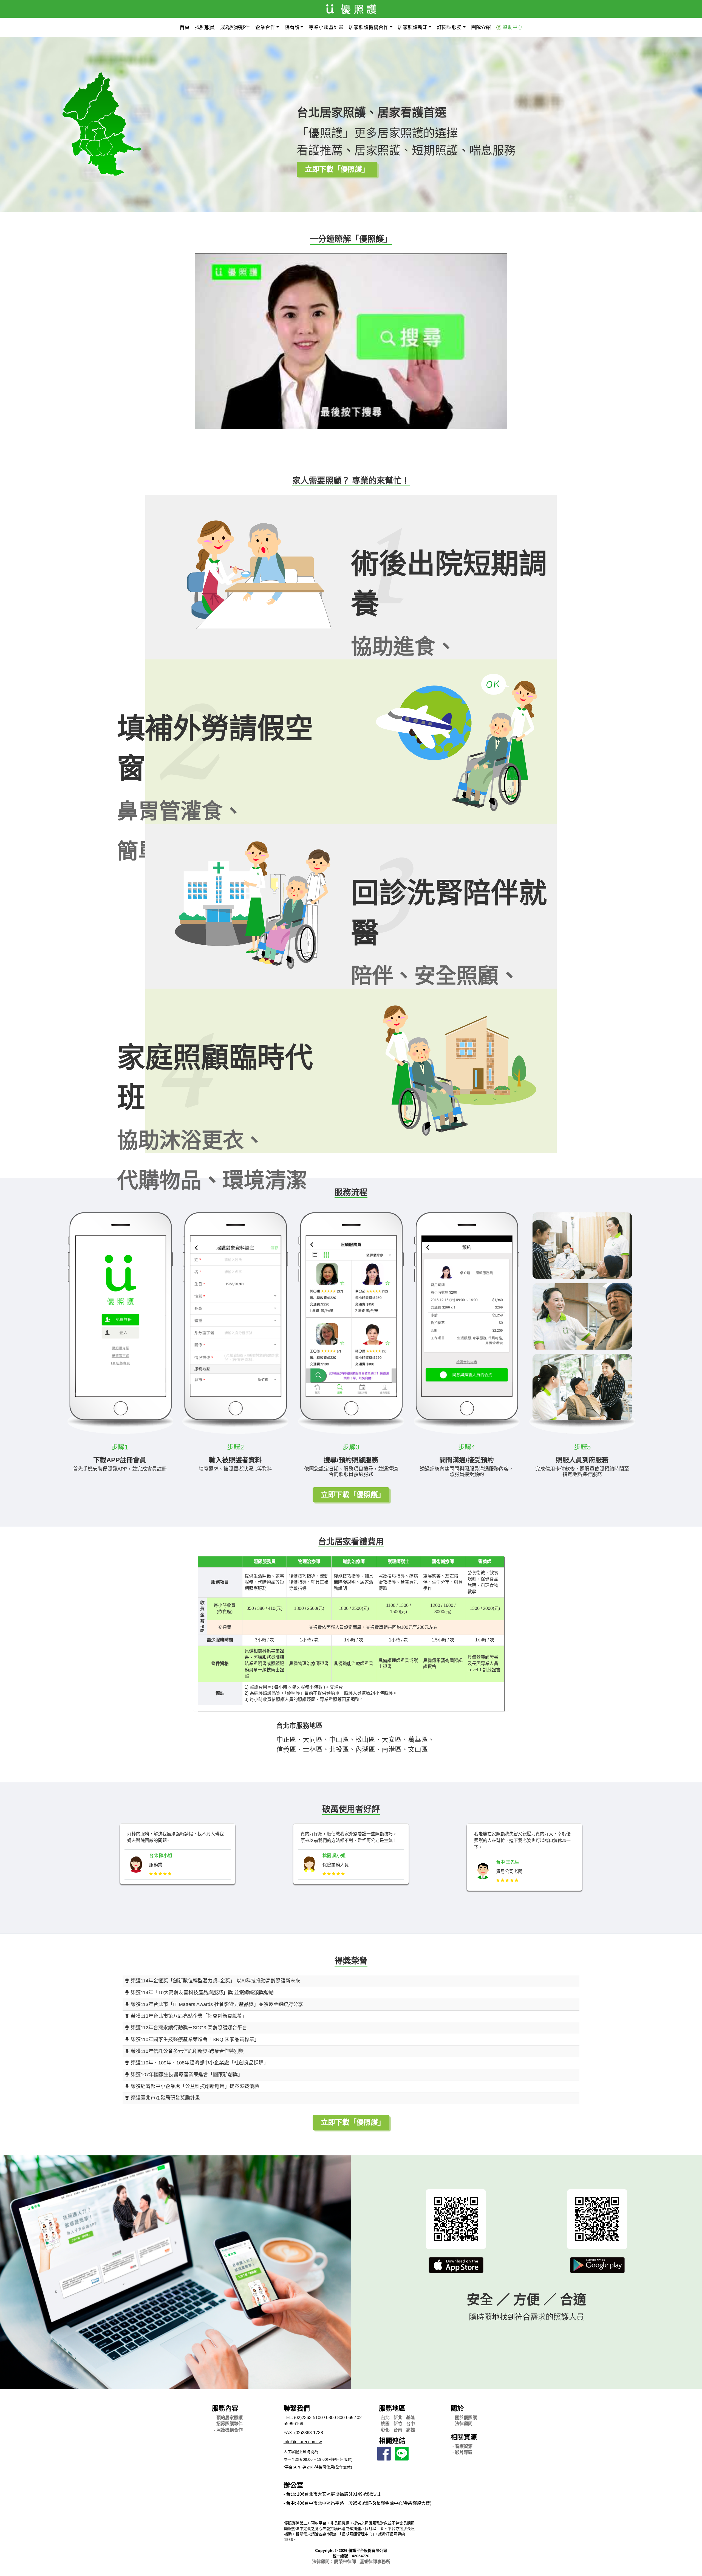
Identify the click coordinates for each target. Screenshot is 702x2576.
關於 (457, 2408)
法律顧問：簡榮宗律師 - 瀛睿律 (351, 2562)
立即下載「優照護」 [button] (337, 169)
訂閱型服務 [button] (449, 27)
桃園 (385, 2424)
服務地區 (392, 2408)
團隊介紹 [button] (481, 27)
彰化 (385, 2430)
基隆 (411, 2418)
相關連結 (392, 2441)
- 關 (465, 2418)
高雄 (411, 2430)
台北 (385, 2418)
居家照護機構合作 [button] (369, 27)
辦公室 (293, 2485)
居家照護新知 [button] (413, 27)
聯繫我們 (297, 2408)
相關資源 (464, 2437)
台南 (398, 2430)
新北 (398, 2418)
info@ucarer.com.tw (303, 2442)
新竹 (398, 2424)
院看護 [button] (292, 27)
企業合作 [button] (265, 27)
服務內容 (225, 2408)
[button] (456, 2265)
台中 (411, 2424)
